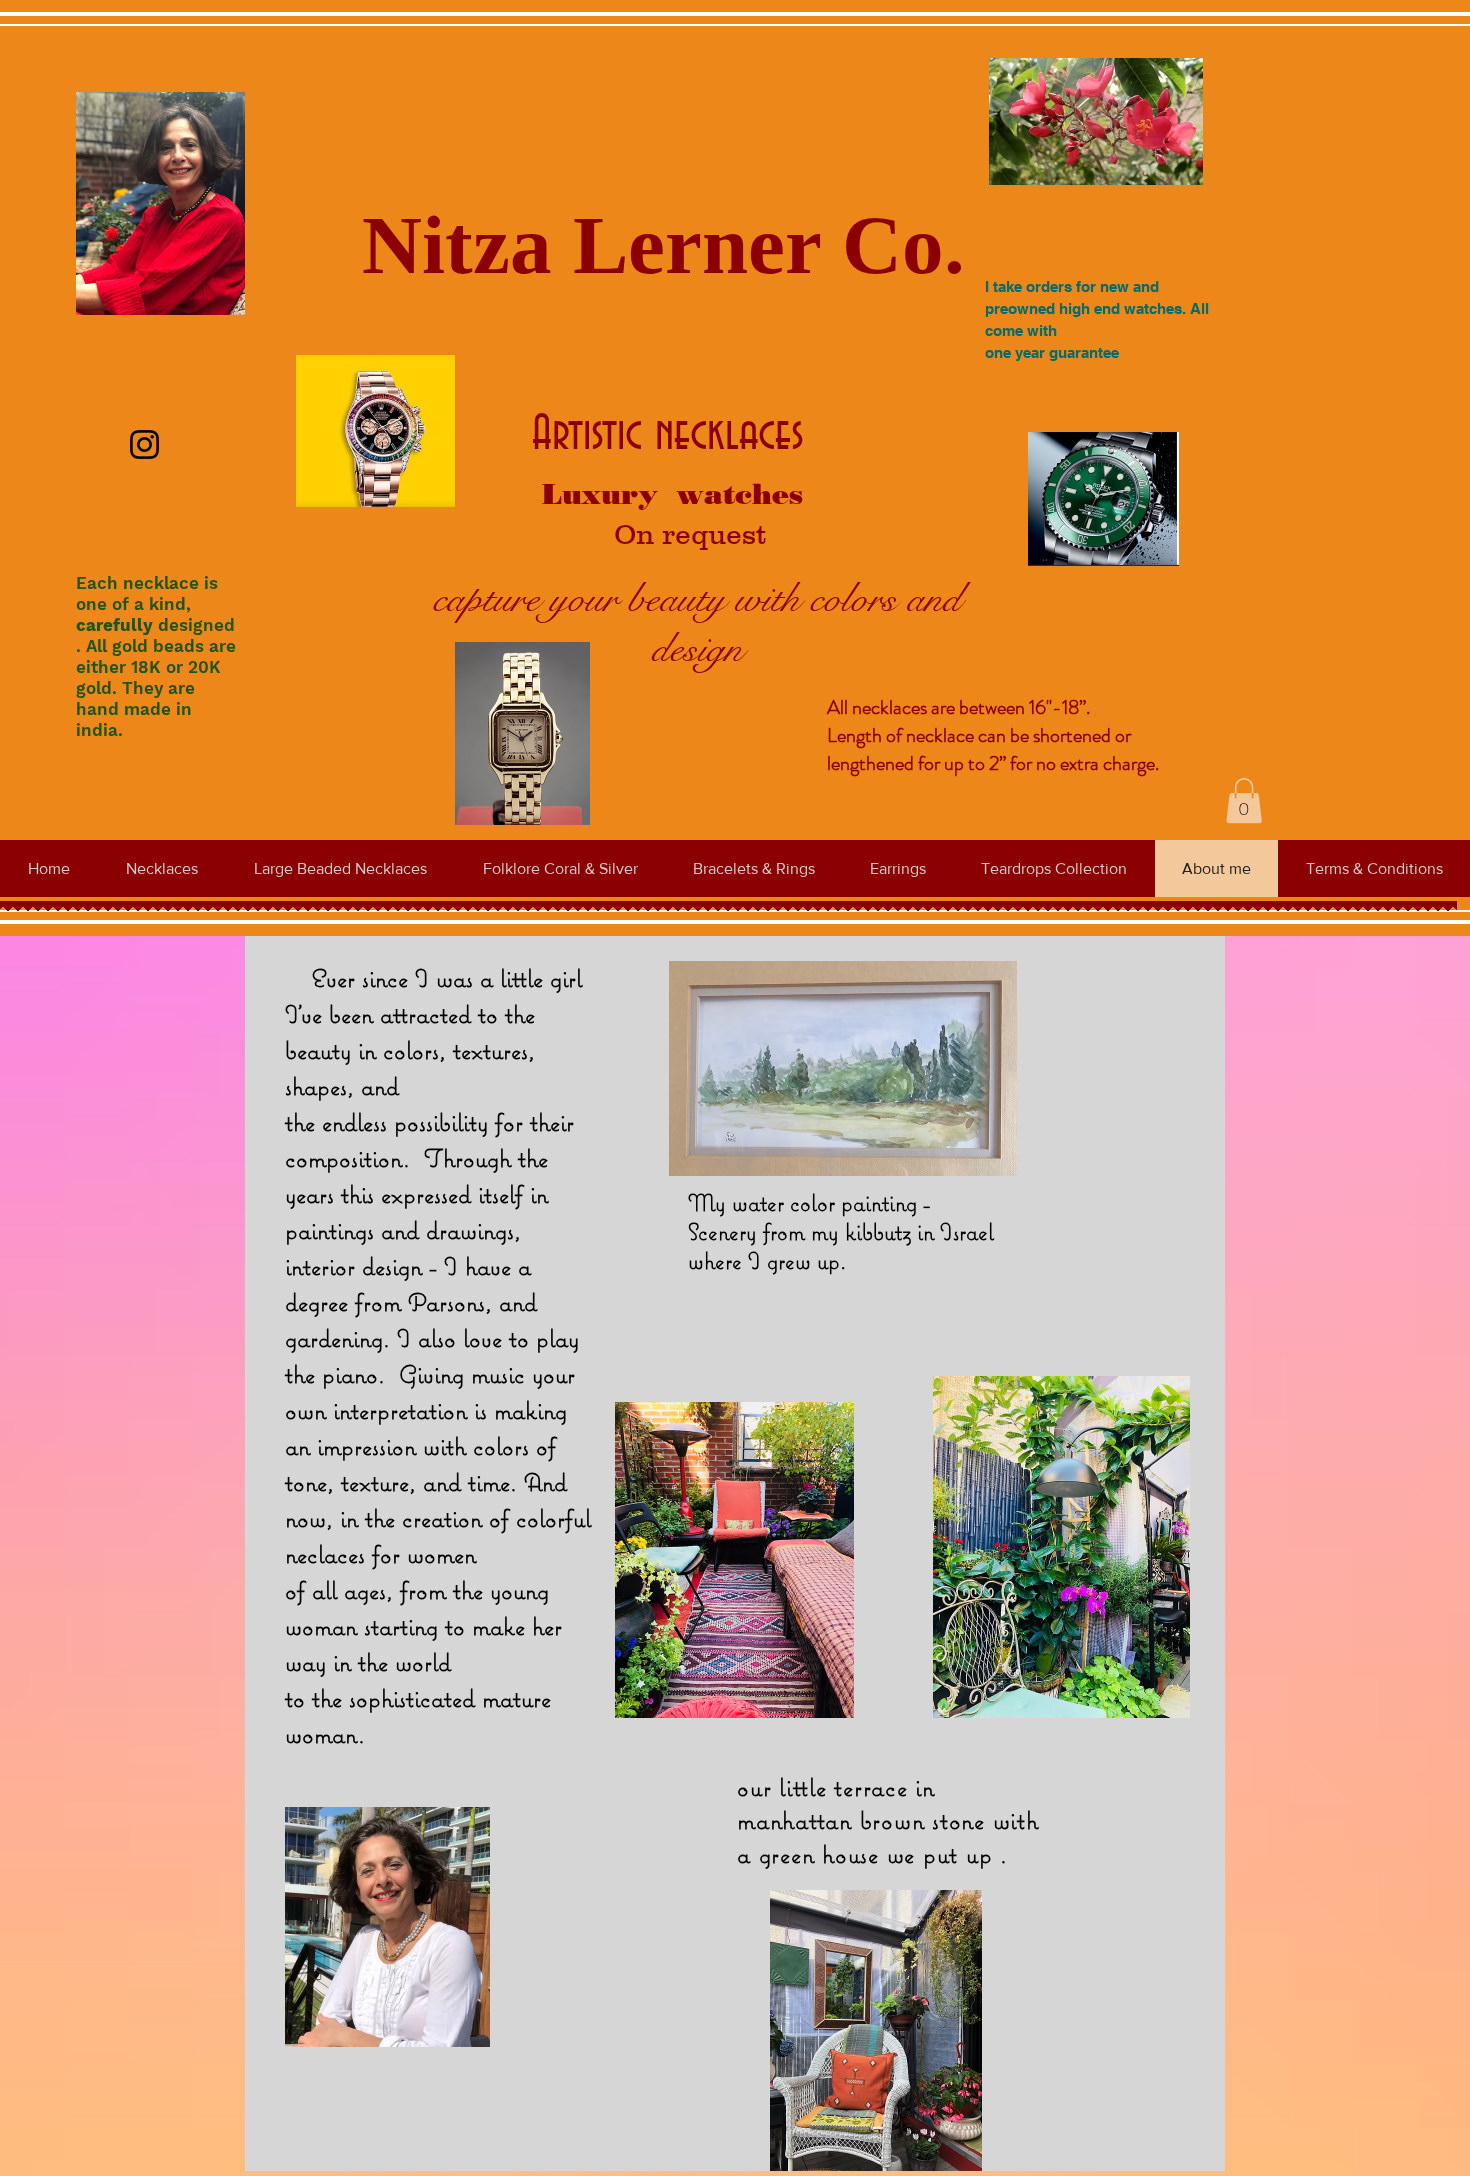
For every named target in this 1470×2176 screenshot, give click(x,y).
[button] (1244, 800)
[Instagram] (144, 444)
